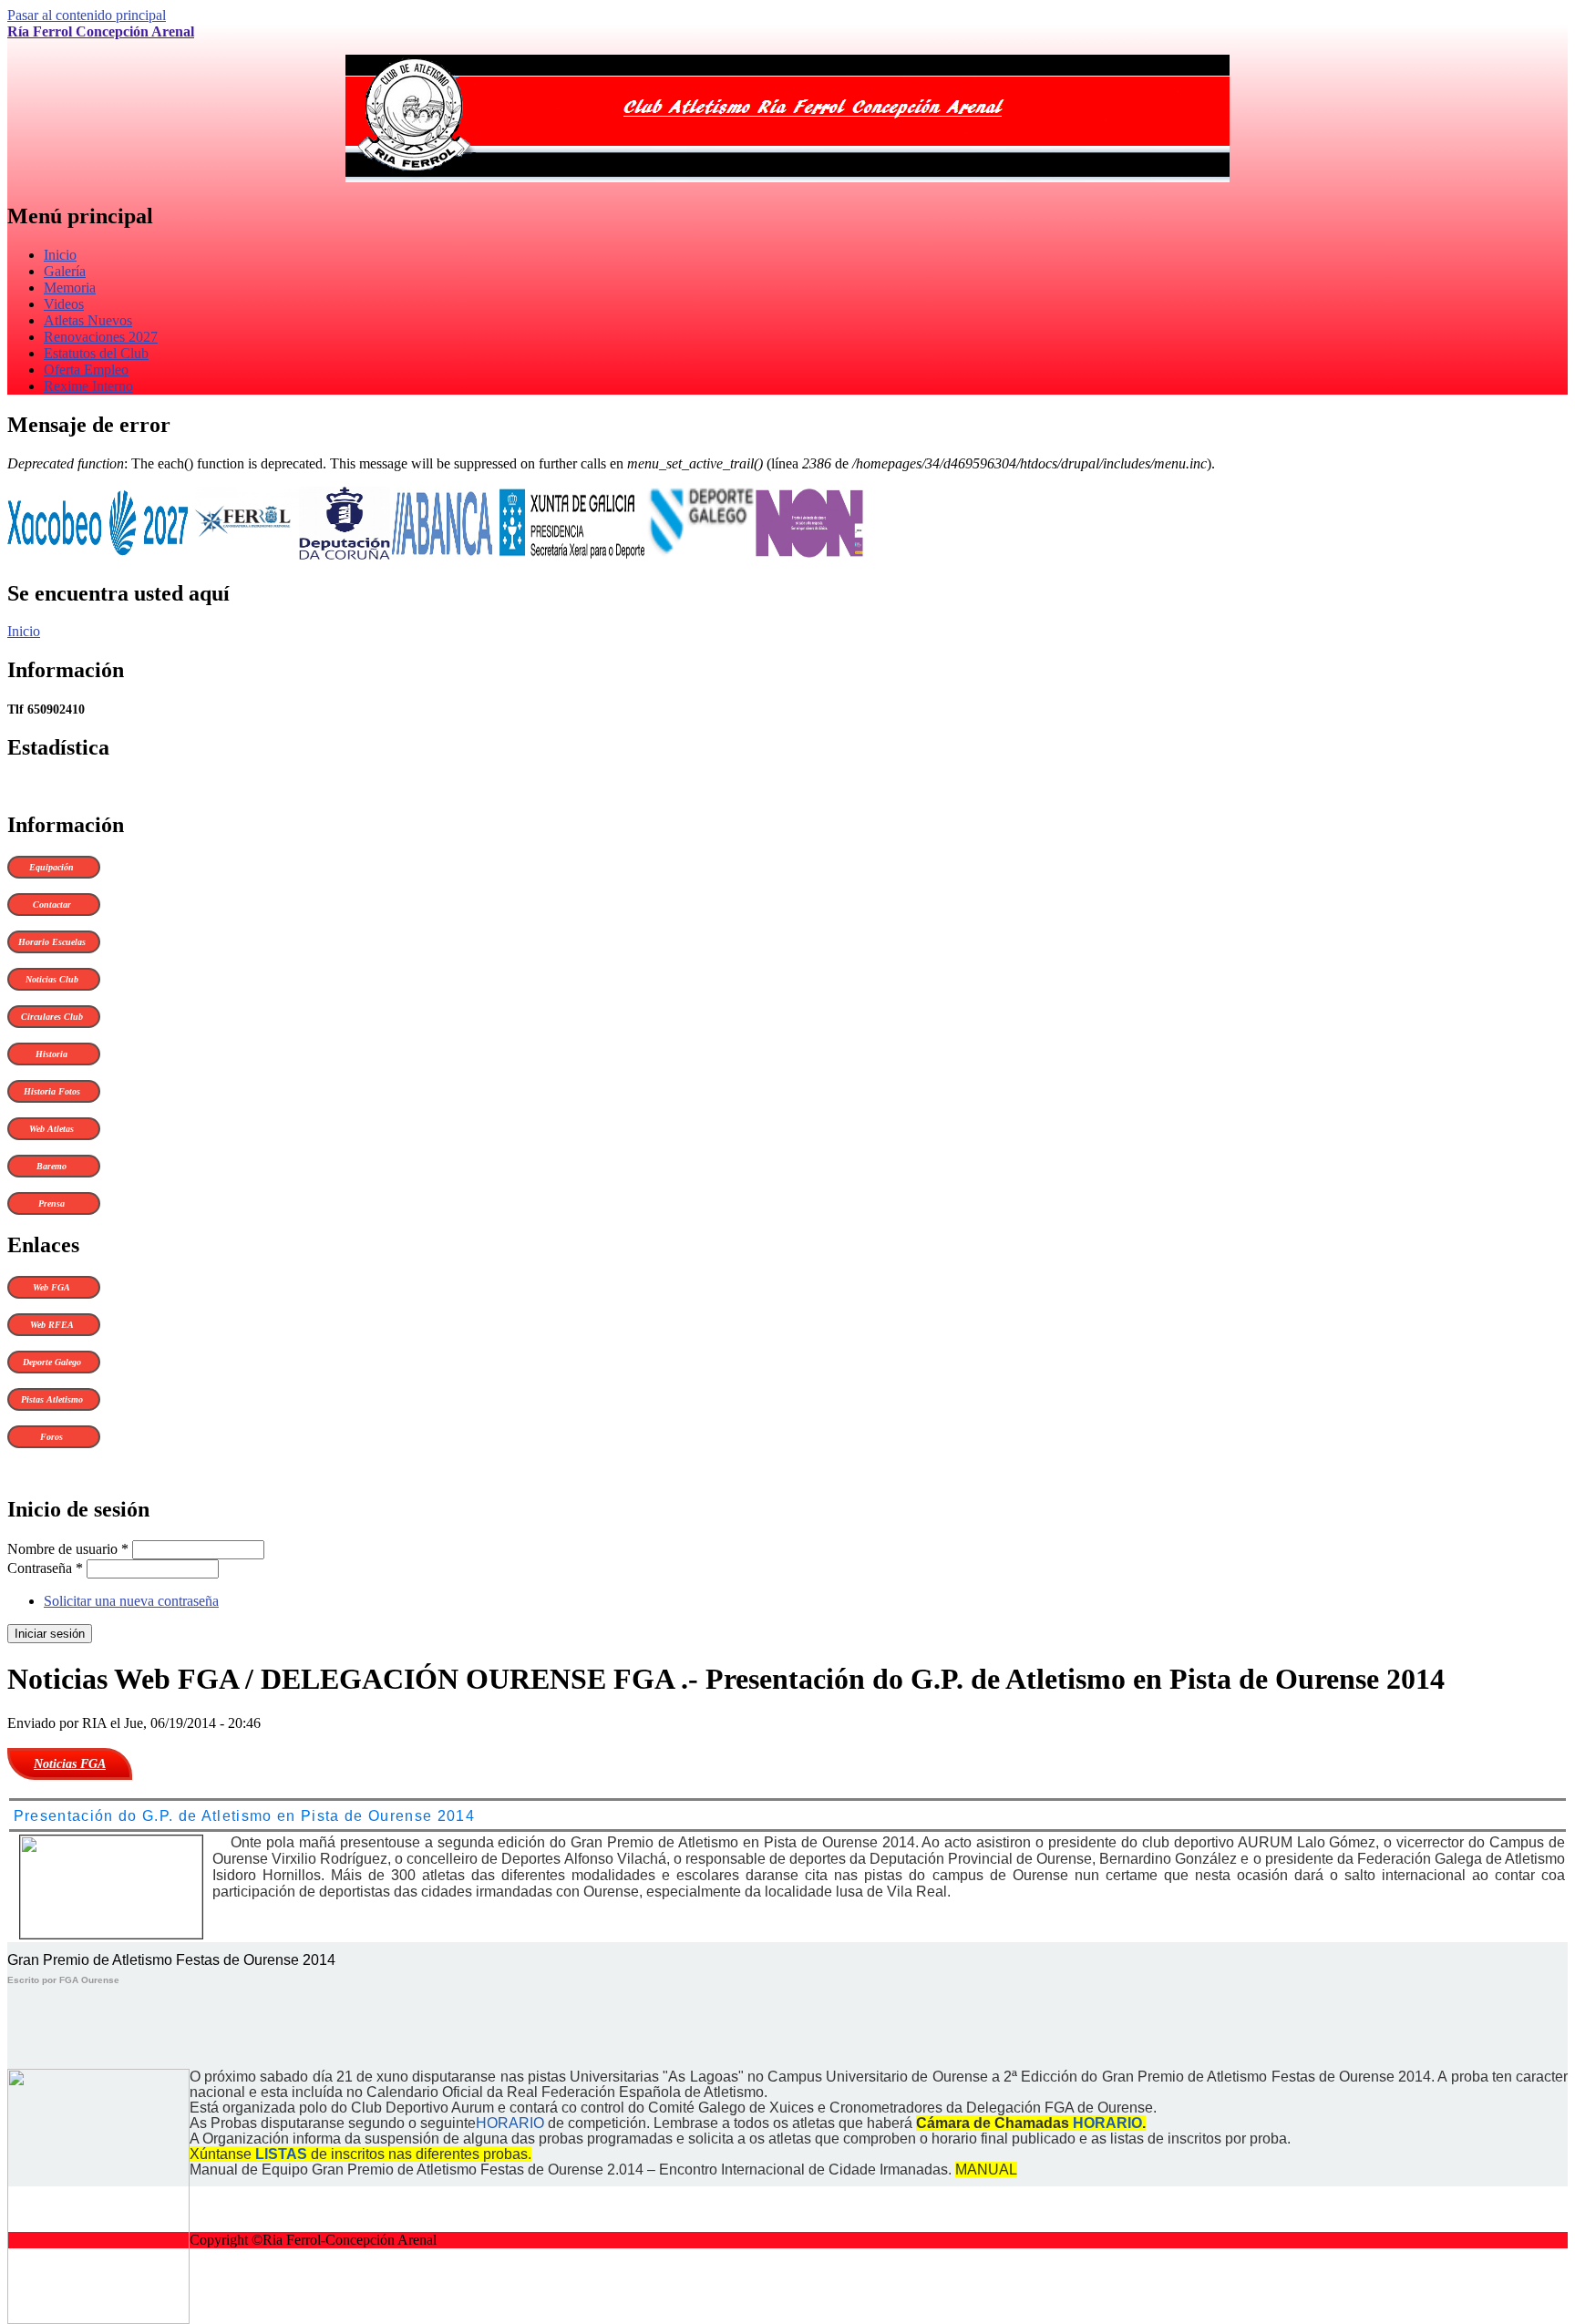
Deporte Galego (52, 1362)
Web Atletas (51, 1129)
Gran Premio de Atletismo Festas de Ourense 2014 (171, 1960)
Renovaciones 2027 (101, 337)
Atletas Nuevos (88, 320)
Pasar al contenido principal (87, 15)
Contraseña (45, 1568)
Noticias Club (52, 979)
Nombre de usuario (68, 1549)
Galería (65, 271)
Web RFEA (52, 1325)
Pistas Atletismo (52, 1399)
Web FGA (51, 1287)
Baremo (51, 1166)
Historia (51, 1054)
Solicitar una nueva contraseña (131, 1601)
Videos (64, 304)
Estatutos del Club (96, 353)
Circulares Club (52, 1017)
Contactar (52, 905)
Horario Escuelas (52, 942)
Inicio (60, 255)
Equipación (51, 867)
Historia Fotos (52, 1091)
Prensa (51, 1203)
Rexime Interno (88, 386)
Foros (51, 1437)
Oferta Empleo (86, 370)
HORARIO (510, 2123)
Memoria (70, 288)
